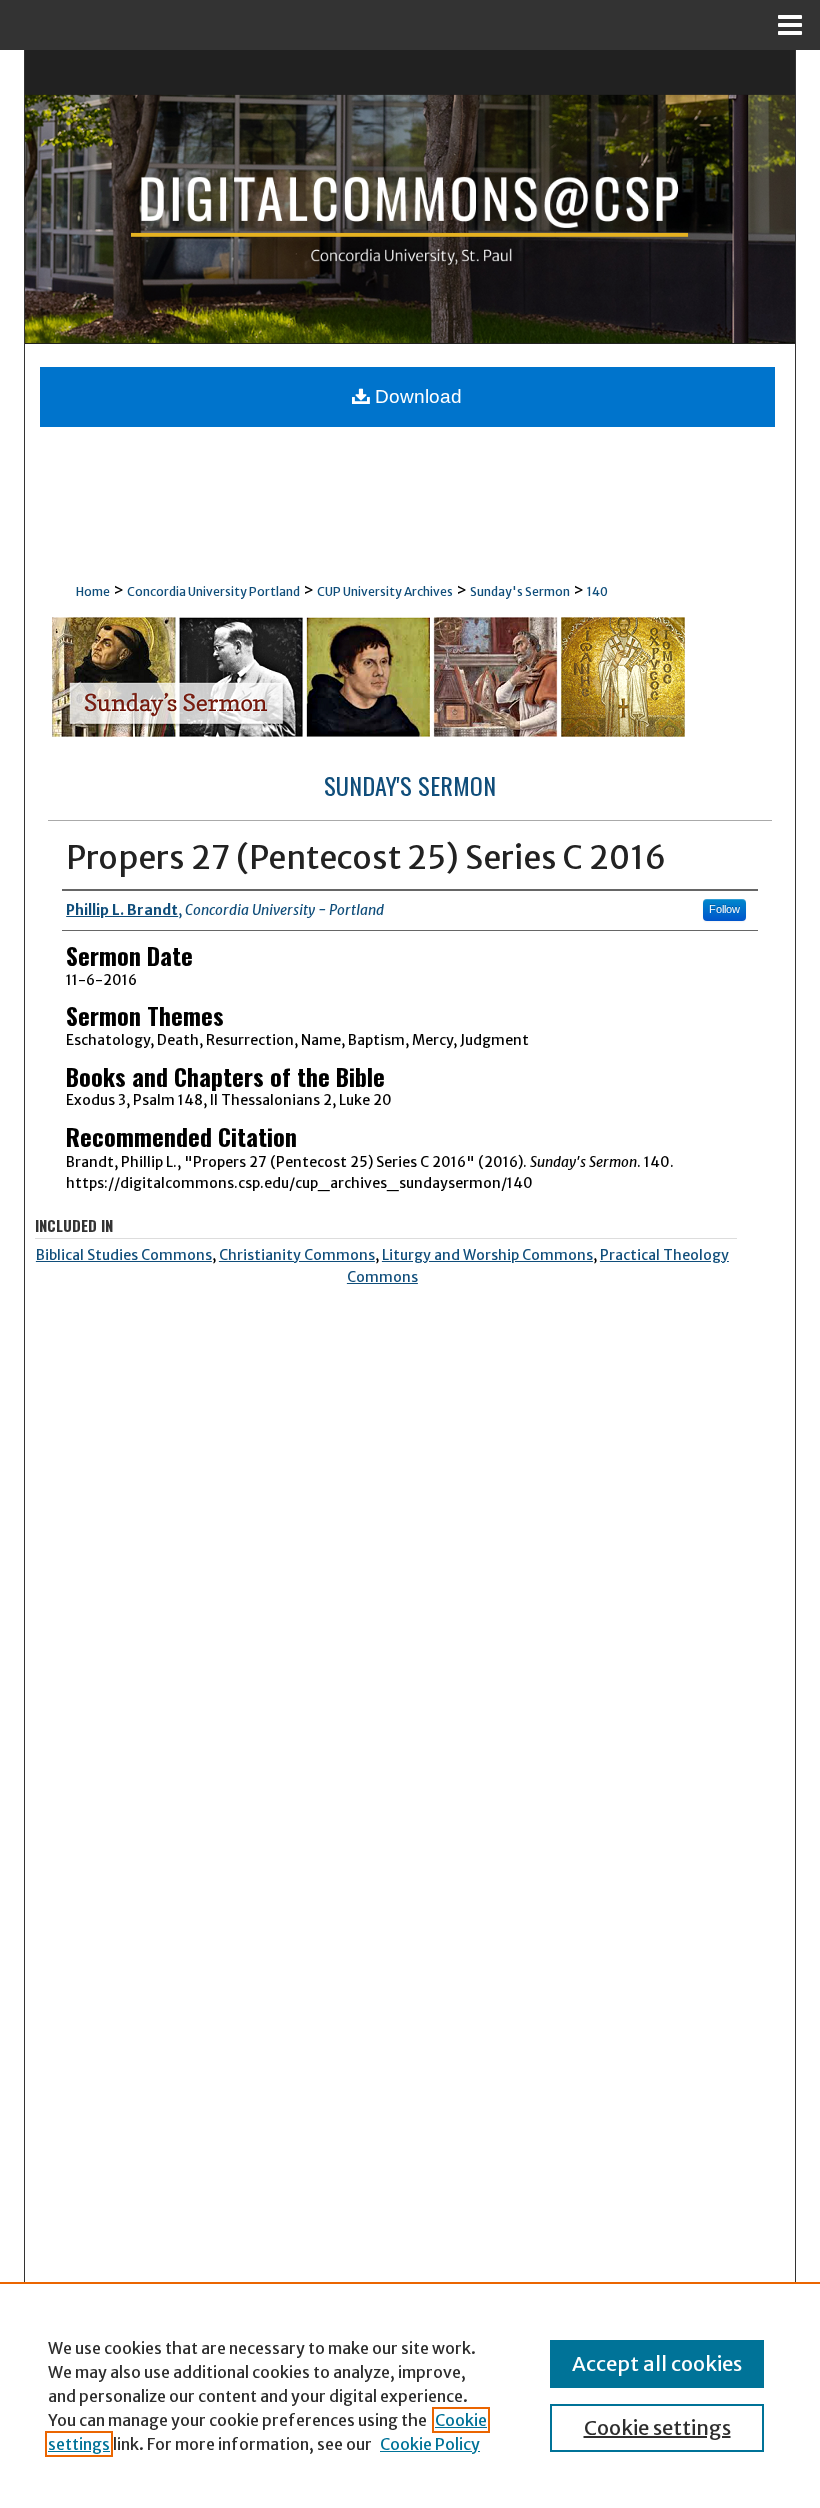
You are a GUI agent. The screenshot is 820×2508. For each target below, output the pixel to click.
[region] (410, 2395)
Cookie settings (657, 2427)
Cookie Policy (430, 2444)
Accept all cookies (657, 2363)
